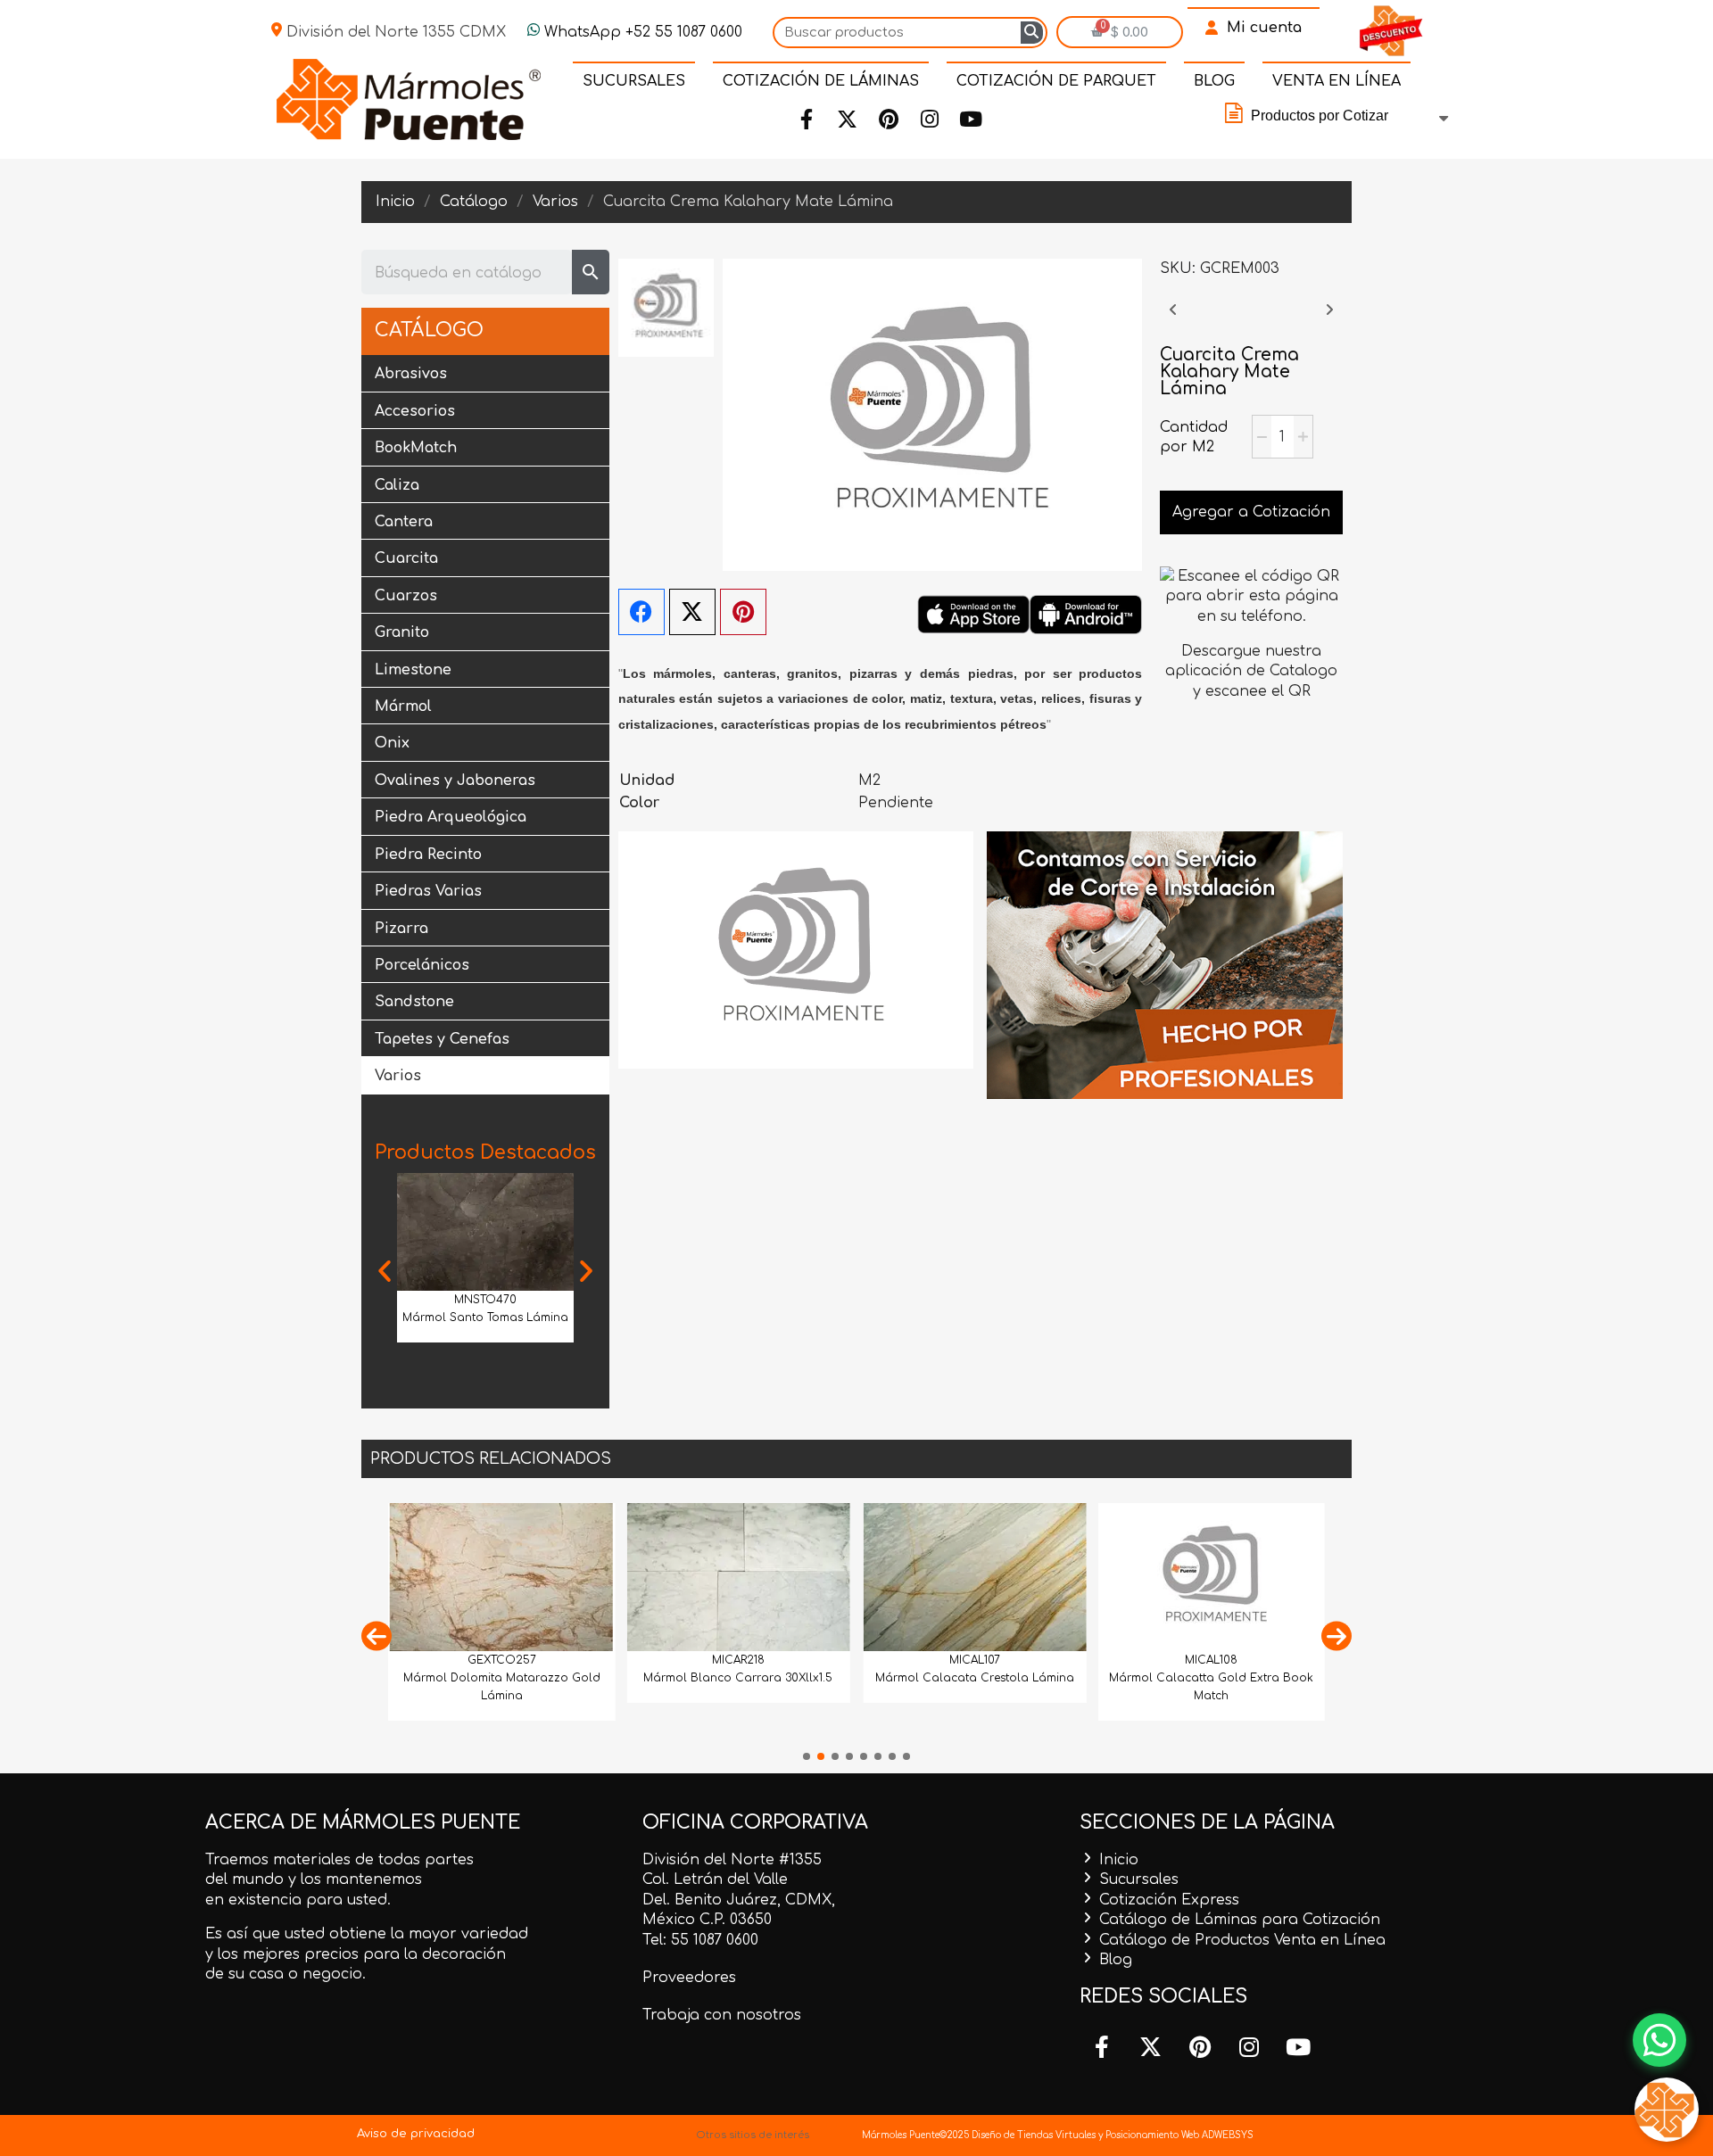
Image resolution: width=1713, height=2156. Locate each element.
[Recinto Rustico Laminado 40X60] (1173, 318)
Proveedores (689, 1978)
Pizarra (401, 929)
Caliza (397, 485)
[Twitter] (848, 120)
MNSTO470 (485, 1300)
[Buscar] (1032, 33)
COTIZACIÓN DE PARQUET (1056, 81)
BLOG (1214, 81)
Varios (398, 1076)
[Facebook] (807, 120)
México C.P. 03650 (707, 1920)
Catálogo (429, 330)
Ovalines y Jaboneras (455, 781)
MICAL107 (975, 1660)
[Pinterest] (889, 120)
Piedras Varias (428, 891)
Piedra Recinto (428, 855)
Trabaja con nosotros (722, 2015)
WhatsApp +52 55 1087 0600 (641, 32)
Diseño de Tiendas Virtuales (1032, 2135)
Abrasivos (411, 374)
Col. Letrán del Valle (715, 1879)
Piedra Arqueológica (451, 817)
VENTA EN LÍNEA (1336, 81)
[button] (385, 1271)
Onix (392, 743)
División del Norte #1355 (732, 1860)
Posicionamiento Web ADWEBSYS (1179, 2135)
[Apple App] (973, 614)
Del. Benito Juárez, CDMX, (739, 1900)
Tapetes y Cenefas (442, 1039)
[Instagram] (930, 120)
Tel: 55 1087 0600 (700, 1940)
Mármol (403, 706)
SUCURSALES (634, 81)
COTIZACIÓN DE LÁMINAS (821, 81)
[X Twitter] (692, 612)
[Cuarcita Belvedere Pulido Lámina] (1329, 318)
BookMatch (416, 448)
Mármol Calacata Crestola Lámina (975, 1678)
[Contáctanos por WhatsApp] (1659, 2040)
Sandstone (414, 1002)
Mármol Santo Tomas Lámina (485, 1318)
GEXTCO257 (502, 1660)
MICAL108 (1211, 1660)
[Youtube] (971, 120)
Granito (402, 632)
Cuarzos (406, 596)
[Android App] (1086, 614)
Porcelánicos (422, 965)
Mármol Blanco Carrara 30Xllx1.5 (738, 1678)
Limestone (413, 670)
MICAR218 (738, 1660)
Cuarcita (406, 558)
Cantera (404, 522)
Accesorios (415, 411)
